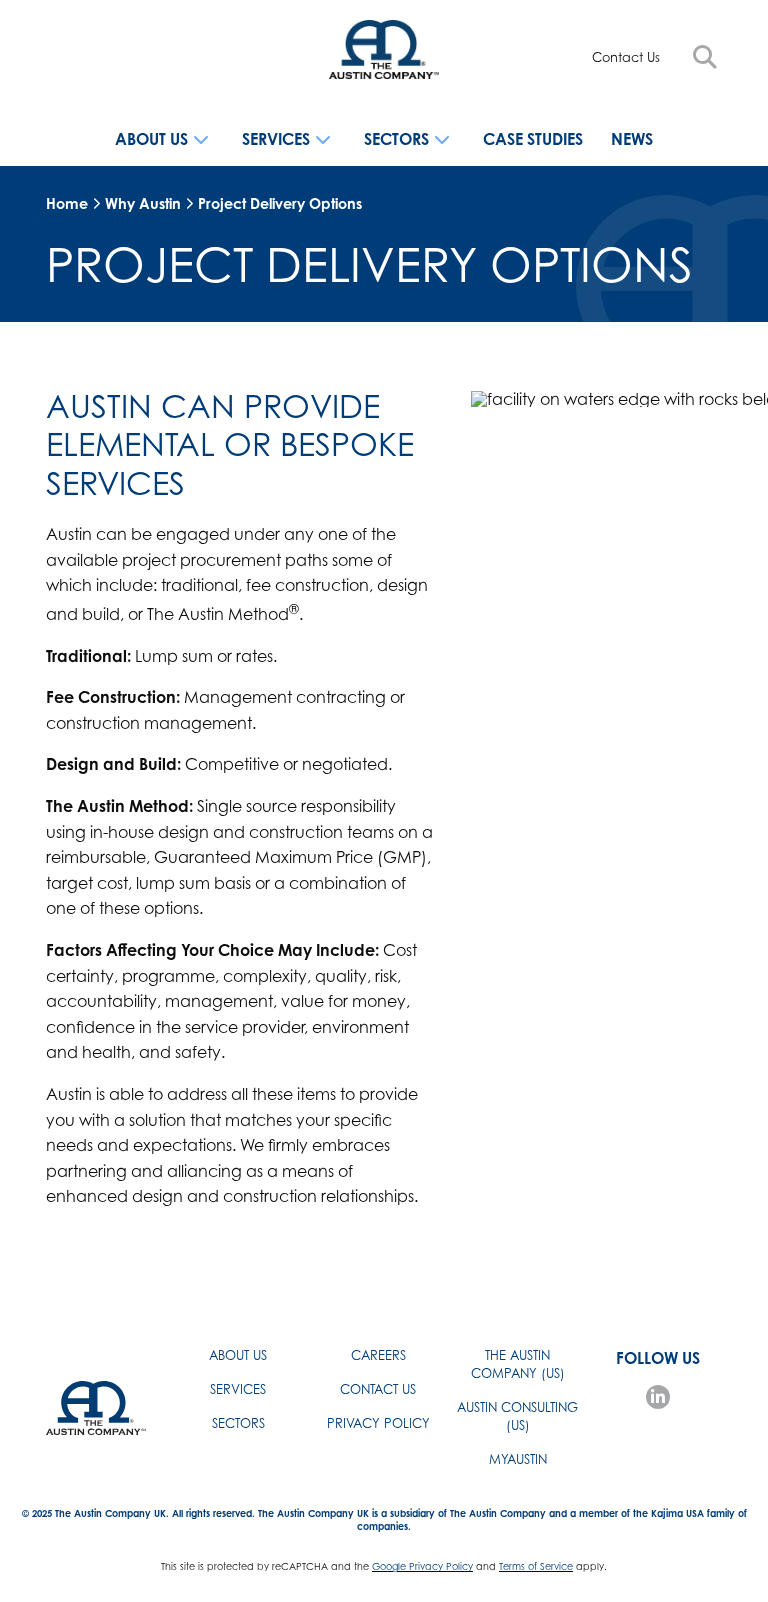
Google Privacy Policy (422, 1566)
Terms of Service (536, 1566)
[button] (705, 57)
